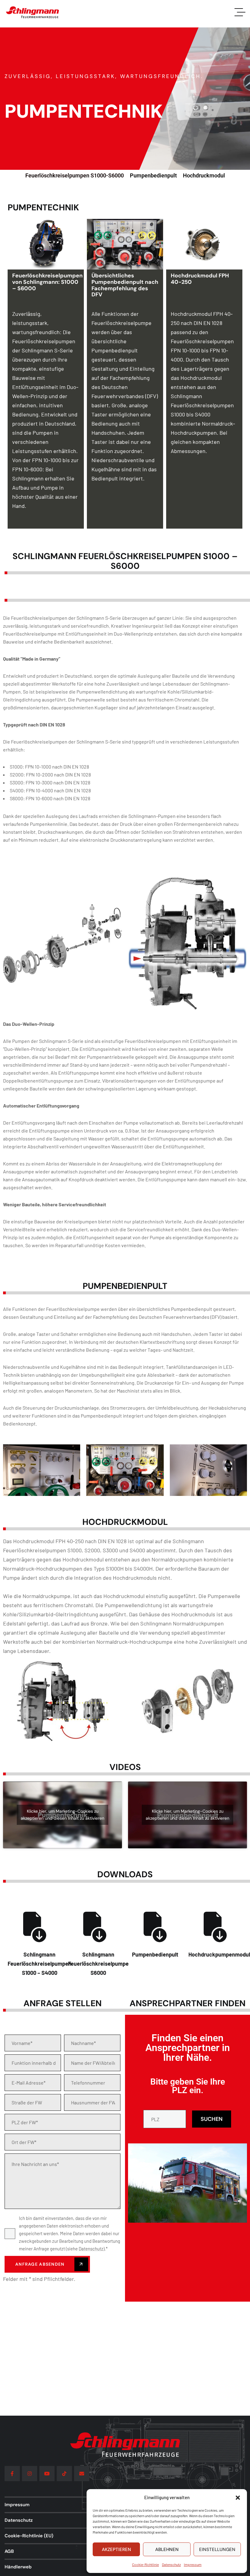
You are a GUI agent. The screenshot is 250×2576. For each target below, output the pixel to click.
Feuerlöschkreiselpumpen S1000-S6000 (75, 175)
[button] (238, 2498)
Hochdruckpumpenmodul (219, 1954)
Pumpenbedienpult (153, 175)
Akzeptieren (116, 2549)
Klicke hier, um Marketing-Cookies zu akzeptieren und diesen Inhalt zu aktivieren (62, 1815)
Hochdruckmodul (204, 175)
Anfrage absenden (41, 2264)
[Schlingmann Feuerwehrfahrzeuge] (33, 12)
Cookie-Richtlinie (145, 2564)
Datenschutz (171, 2564)
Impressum (193, 2564)
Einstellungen (217, 2549)
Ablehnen (167, 2549)
